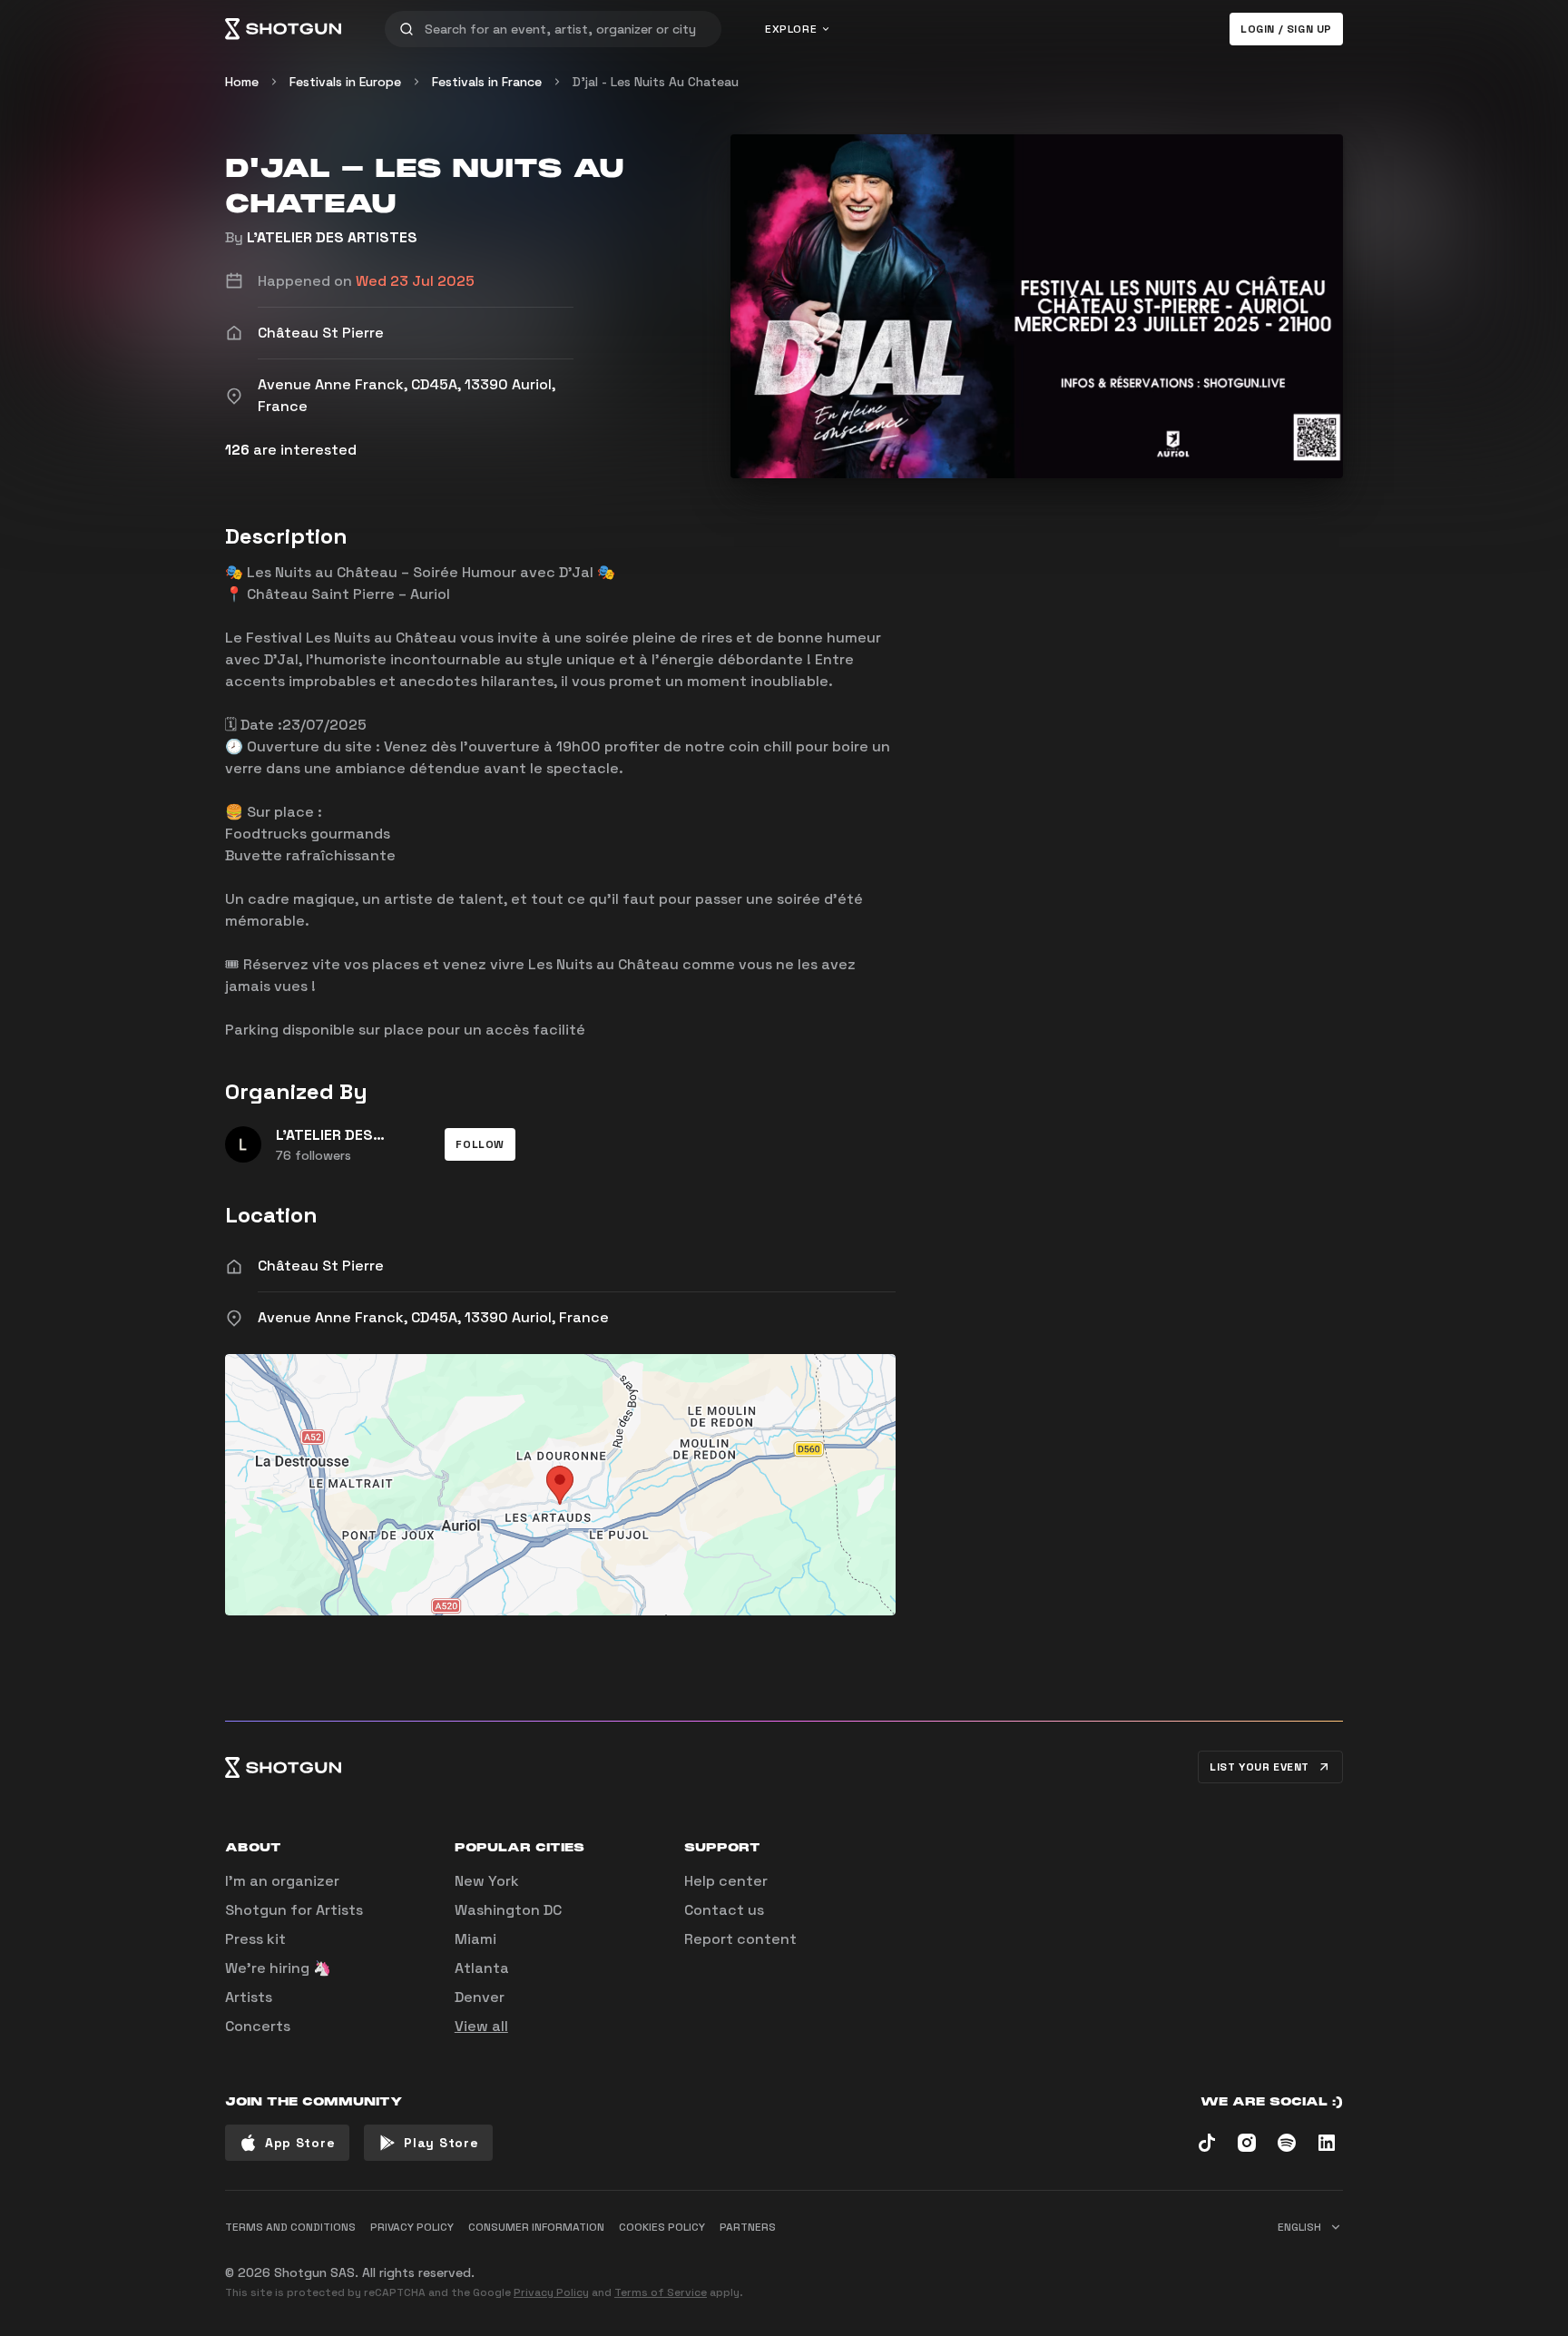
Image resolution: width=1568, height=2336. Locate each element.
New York (487, 1881)
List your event (1259, 1767)
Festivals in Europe (345, 82)
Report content (740, 1939)
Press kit (255, 1939)
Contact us (724, 1910)
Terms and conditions (290, 2227)
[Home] (283, 29)
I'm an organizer (282, 1881)
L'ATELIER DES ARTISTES (332, 237)
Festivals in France (487, 82)
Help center (726, 1881)
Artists (249, 1997)
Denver (480, 1997)
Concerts (258, 2026)
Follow (480, 1144)
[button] (480, 1144)
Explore (791, 29)
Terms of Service (661, 2292)
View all (481, 2026)
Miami (475, 1939)
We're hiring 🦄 (278, 1968)
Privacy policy (412, 2227)
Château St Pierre (321, 1266)
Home (242, 82)
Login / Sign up (1286, 29)
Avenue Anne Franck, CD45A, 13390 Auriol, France (433, 1317)
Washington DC (508, 1910)
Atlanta (482, 1968)
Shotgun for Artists (294, 1910)
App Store (300, 2143)
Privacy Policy (551, 2292)
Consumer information (536, 2227)
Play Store (441, 2143)
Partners (748, 2227)
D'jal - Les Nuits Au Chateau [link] (656, 82)
